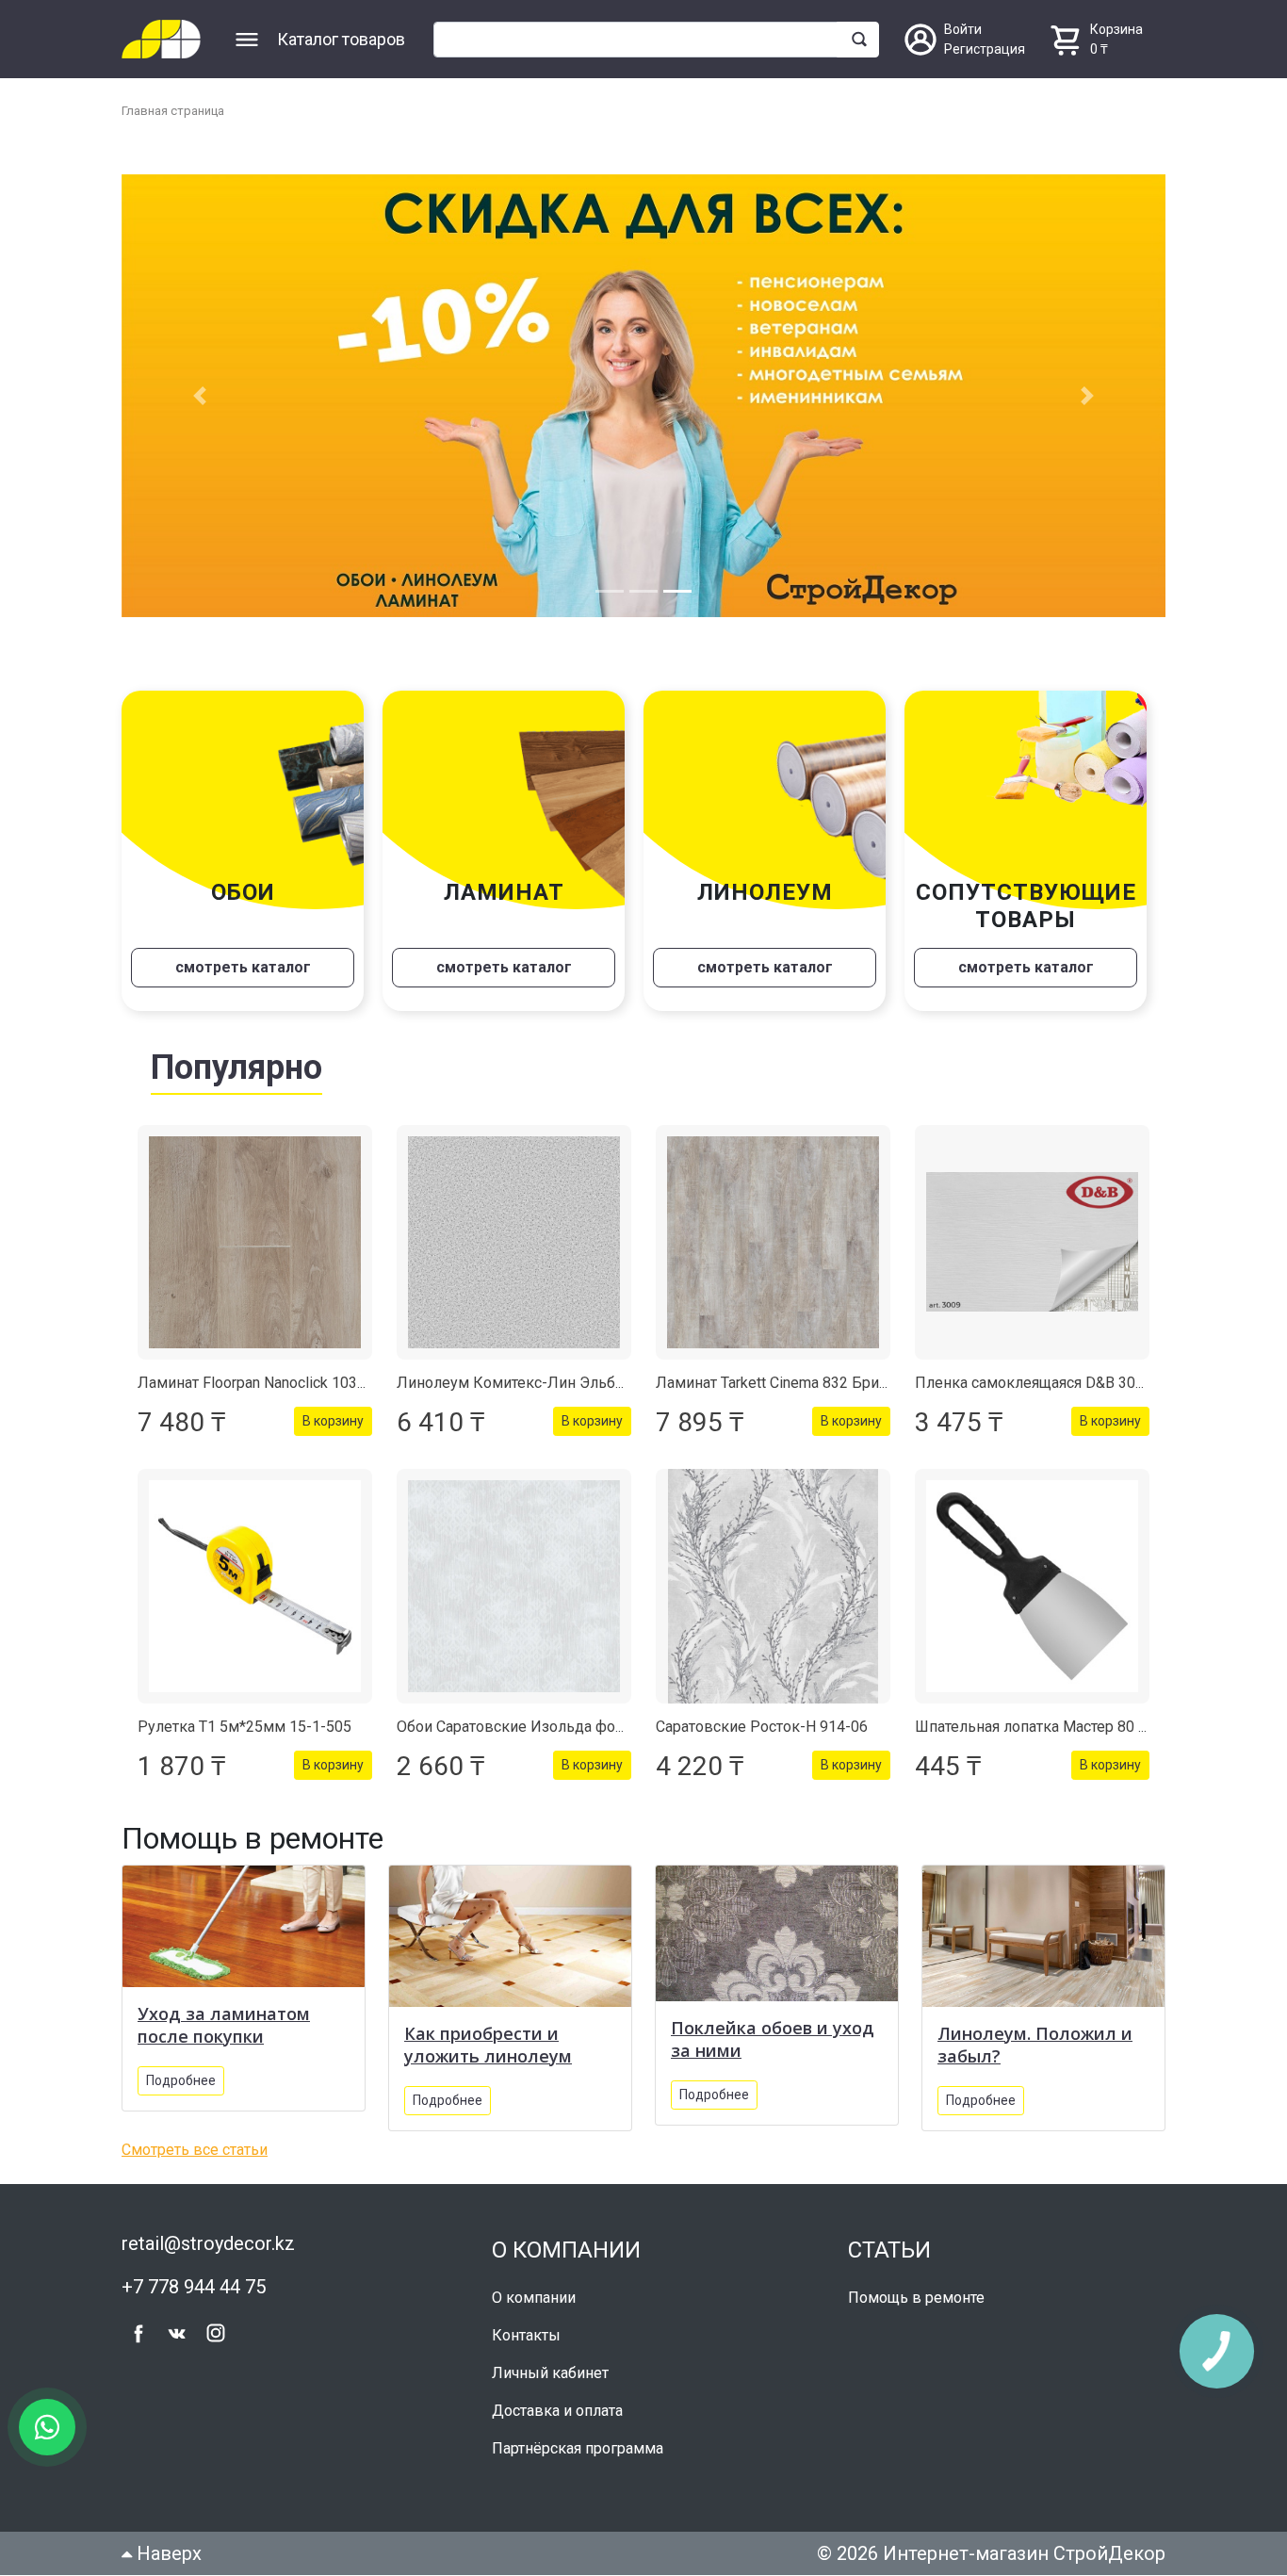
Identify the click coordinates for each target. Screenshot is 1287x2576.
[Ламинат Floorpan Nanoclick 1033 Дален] (255, 1244)
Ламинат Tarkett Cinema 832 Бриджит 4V (797, 1385)
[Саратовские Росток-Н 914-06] (773, 1588)
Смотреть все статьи (195, 2152)
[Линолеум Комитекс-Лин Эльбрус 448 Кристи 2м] (514, 1244)
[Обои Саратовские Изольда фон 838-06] (514, 1588)
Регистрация (985, 49)
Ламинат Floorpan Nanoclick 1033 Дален (276, 1385)
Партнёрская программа (578, 2449)
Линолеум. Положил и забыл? (1035, 2046)
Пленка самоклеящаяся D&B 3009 (1034, 1385)
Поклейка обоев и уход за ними (773, 2041)
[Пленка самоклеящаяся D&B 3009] (1032, 1244)
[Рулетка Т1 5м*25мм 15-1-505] (255, 1588)
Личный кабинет (550, 2374)
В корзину (333, 1423)
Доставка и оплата (557, 2412)
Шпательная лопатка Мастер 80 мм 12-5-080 (1071, 1728)
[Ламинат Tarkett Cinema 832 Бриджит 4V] (773, 1244)
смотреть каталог (243, 969)
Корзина (1116, 29)
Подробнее (181, 2081)
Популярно (236, 1069)
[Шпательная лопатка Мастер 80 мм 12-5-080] (1032, 1588)
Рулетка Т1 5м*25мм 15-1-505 (244, 1728)
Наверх (167, 2554)
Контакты (526, 2336)
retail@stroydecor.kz (208, 2245)
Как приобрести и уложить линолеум (488, 2046)
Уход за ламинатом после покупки (224, 2026)
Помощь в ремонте (916, 2299)
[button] (200, 397)
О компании (534, 2299)
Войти (963, 29)
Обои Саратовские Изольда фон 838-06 (536, 1728)
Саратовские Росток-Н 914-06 (762, 1728)
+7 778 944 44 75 (194, 2289)
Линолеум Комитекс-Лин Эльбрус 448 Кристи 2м (571, 1385)
